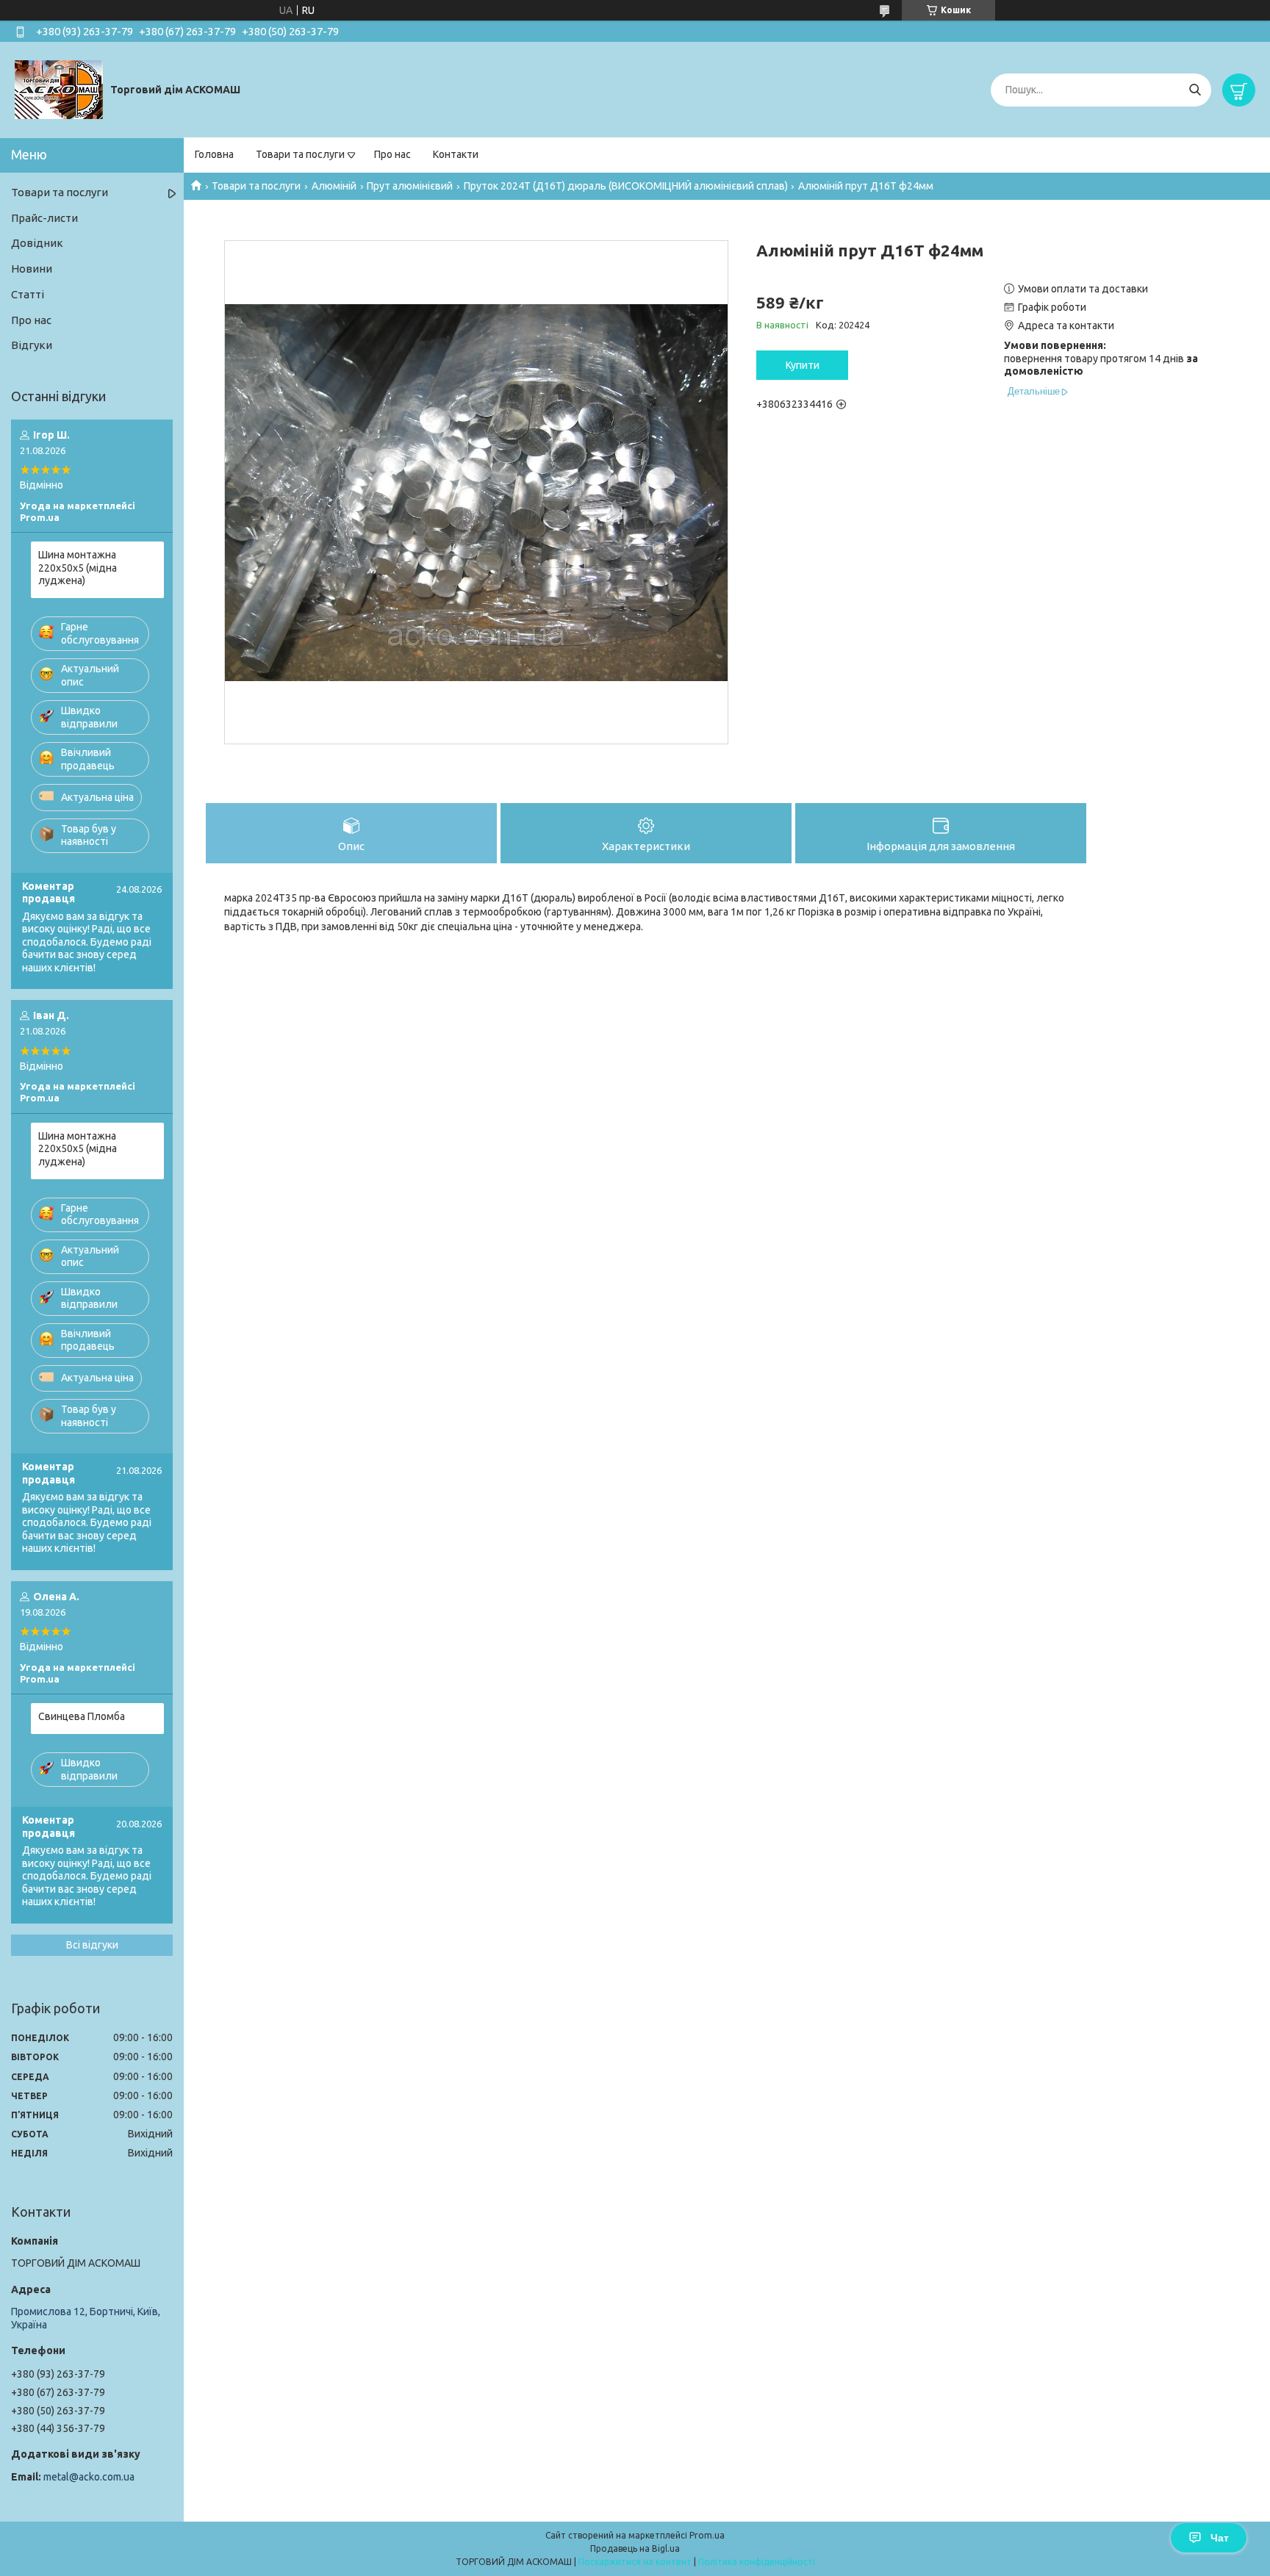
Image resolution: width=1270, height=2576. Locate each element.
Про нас (392, 154)
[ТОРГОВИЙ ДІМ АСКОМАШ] (59, 89)
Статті (28, 294)
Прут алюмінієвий (410, 186)
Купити (803, 365)
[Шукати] (1195, 90)
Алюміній (334, 186)
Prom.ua (707, 2535)
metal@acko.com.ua (89, 2477)
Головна (214, 154)
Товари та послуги (300, 154)
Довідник (37, 243)
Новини (32, 269)
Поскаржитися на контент (635, 2562)
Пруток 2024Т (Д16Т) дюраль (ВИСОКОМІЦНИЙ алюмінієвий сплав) (626, 186)
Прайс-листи (44, 218)
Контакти (456, 154)
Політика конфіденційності (757, 2562)
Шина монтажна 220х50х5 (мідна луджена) (78, 568)
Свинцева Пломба (82, 1716)
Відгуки (32, 345)
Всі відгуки (92, 1945)
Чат (1220, 2538)
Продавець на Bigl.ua (635, 2548)
